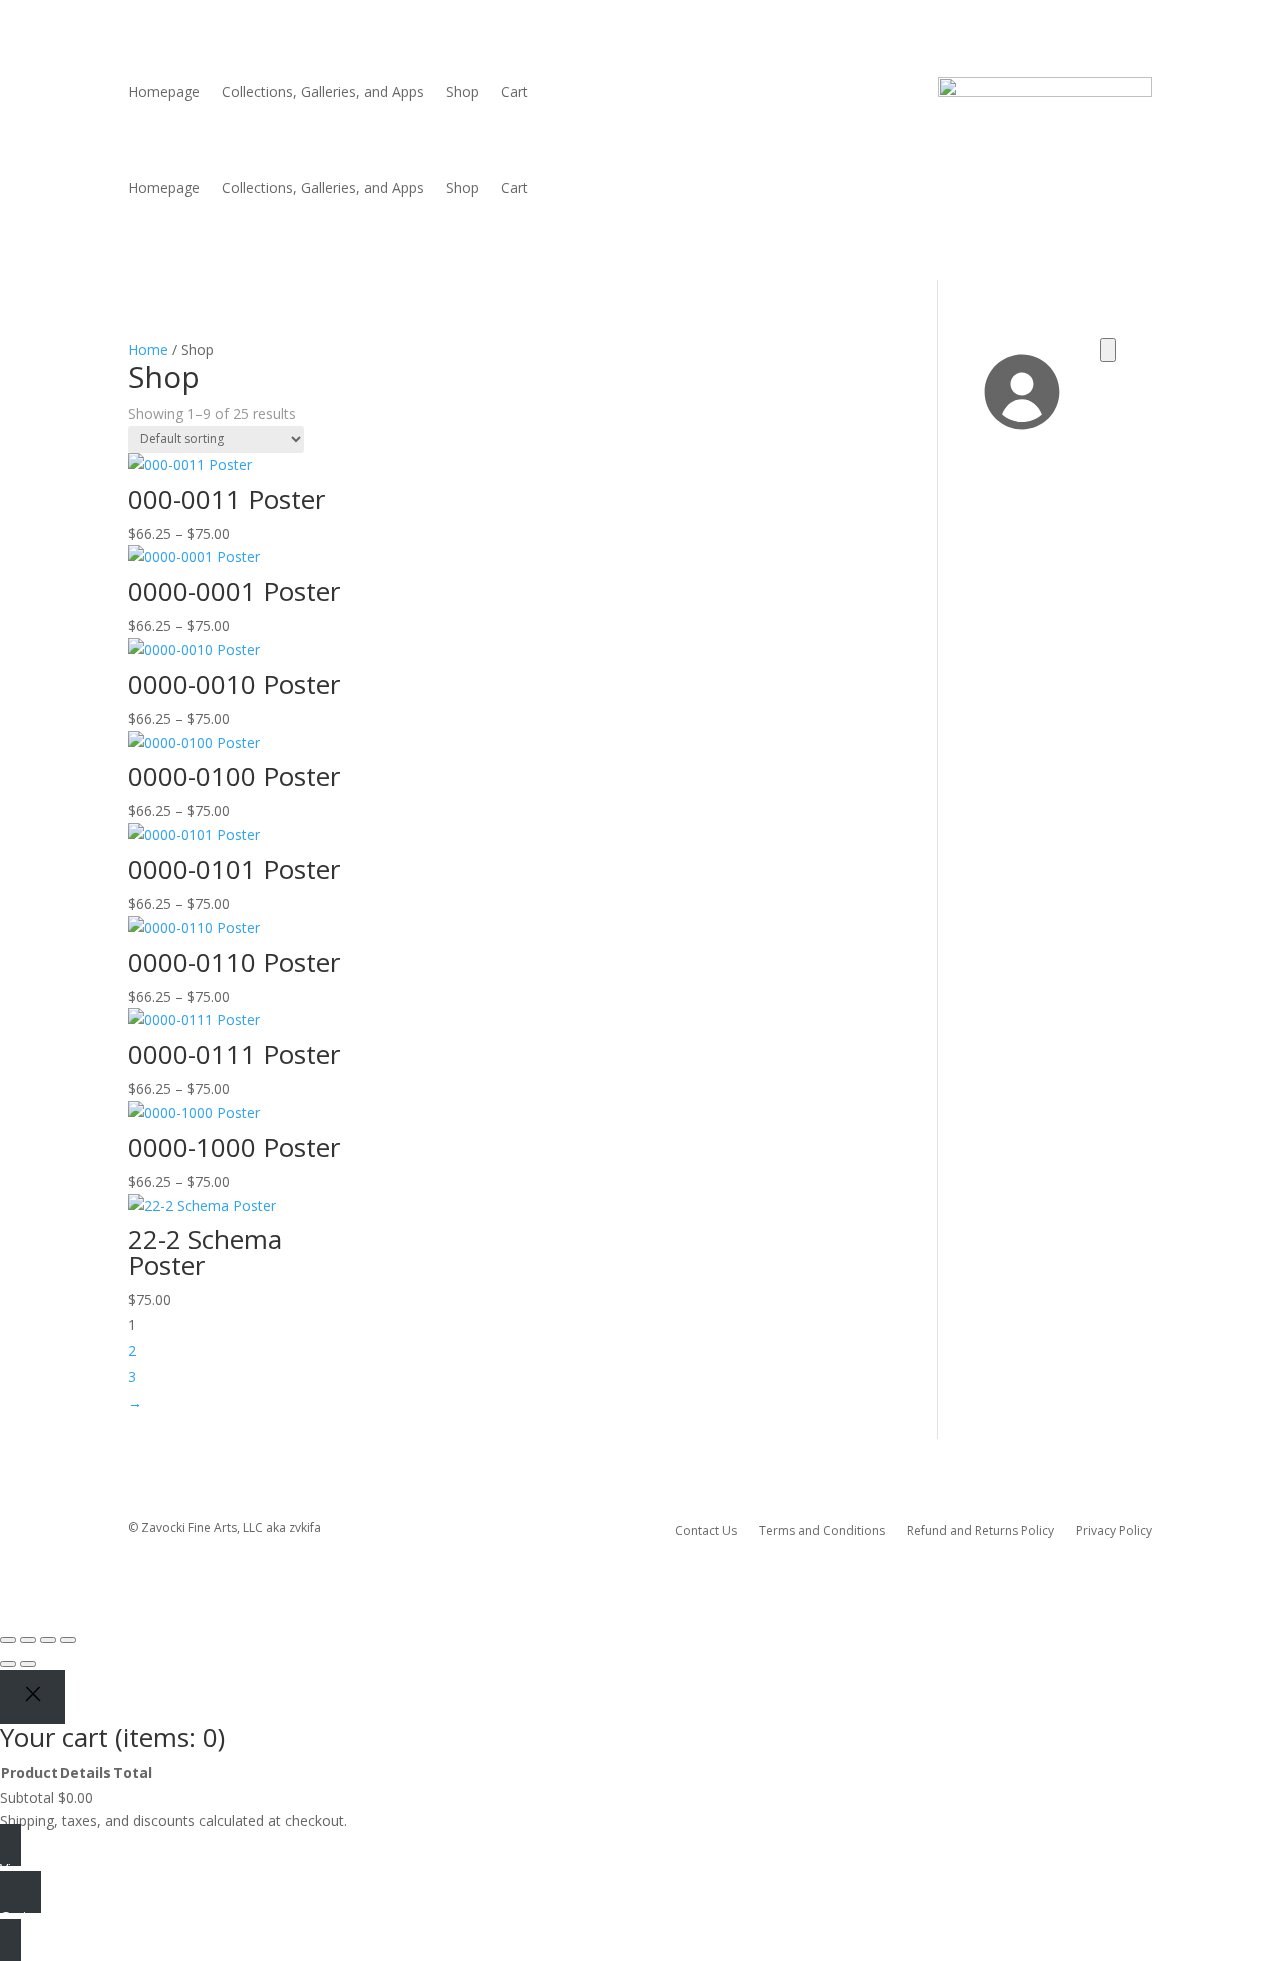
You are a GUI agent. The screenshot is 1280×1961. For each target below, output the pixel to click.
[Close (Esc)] (68, 1640)
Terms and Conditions (822, 1530)
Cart (514, 93)
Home (148, 349)
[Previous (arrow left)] (8, 1664)
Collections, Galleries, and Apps (323, 93)
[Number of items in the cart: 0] (1108, 350)
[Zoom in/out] (8, 1640)
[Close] (32, 1696)
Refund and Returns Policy (980, 1530)
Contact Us (706, 1530)
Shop (462, 93)
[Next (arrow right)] (28, 1664)
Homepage (164, 93)
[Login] (1020, 436)
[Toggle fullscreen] (28, 1640)
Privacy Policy (1114, 1530)
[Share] (48, 1640)
